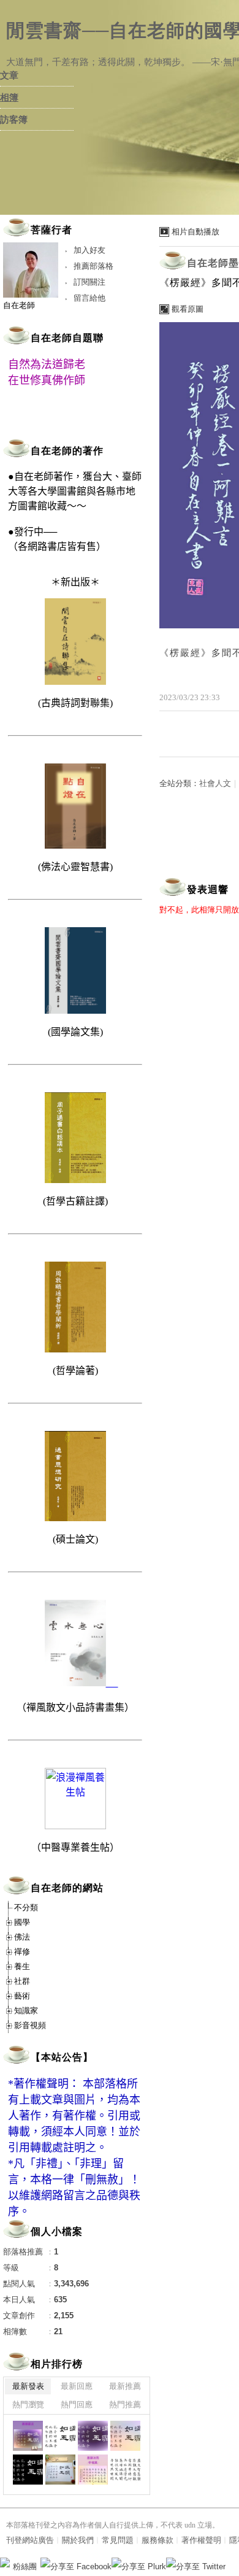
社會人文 (215, 783)
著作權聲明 (201, 2540)
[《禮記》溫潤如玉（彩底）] (125, 2436)
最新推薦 (125, 2386)
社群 (22, 1981)
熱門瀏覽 (28, 2404)
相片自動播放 (195, 232)
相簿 (9, 98)
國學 (22, 1922)
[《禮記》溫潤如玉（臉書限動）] (28, 2436)
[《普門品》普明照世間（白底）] (125, 2470)
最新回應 (77, 2386)
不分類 (26, 1907)
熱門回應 (77, 2404)
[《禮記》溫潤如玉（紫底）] (93, 2436)
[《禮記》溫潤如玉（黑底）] (28, 2470)
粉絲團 (25, 2566)
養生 (22, 1966)
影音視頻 (30, 2025)
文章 (9, 75)
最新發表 (28, 2386)
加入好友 (89, 250)
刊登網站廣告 (30, 2540)
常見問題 (118, 2540)
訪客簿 (14, 120)
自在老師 (19, 305)
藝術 (22, 1996)
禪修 (22, 1952)
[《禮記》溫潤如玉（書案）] (60, 2470)
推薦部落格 (93, 266)
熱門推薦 (125, 2404)
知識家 (26, 2011)
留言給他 (89, 298)
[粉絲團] (5, 2563)
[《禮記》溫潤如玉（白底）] (60, 2436)
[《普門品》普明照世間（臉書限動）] (93, 2470)
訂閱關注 (89, 282)
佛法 (22, 1937)
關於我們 (78, 2540)
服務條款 (157, 2540)
